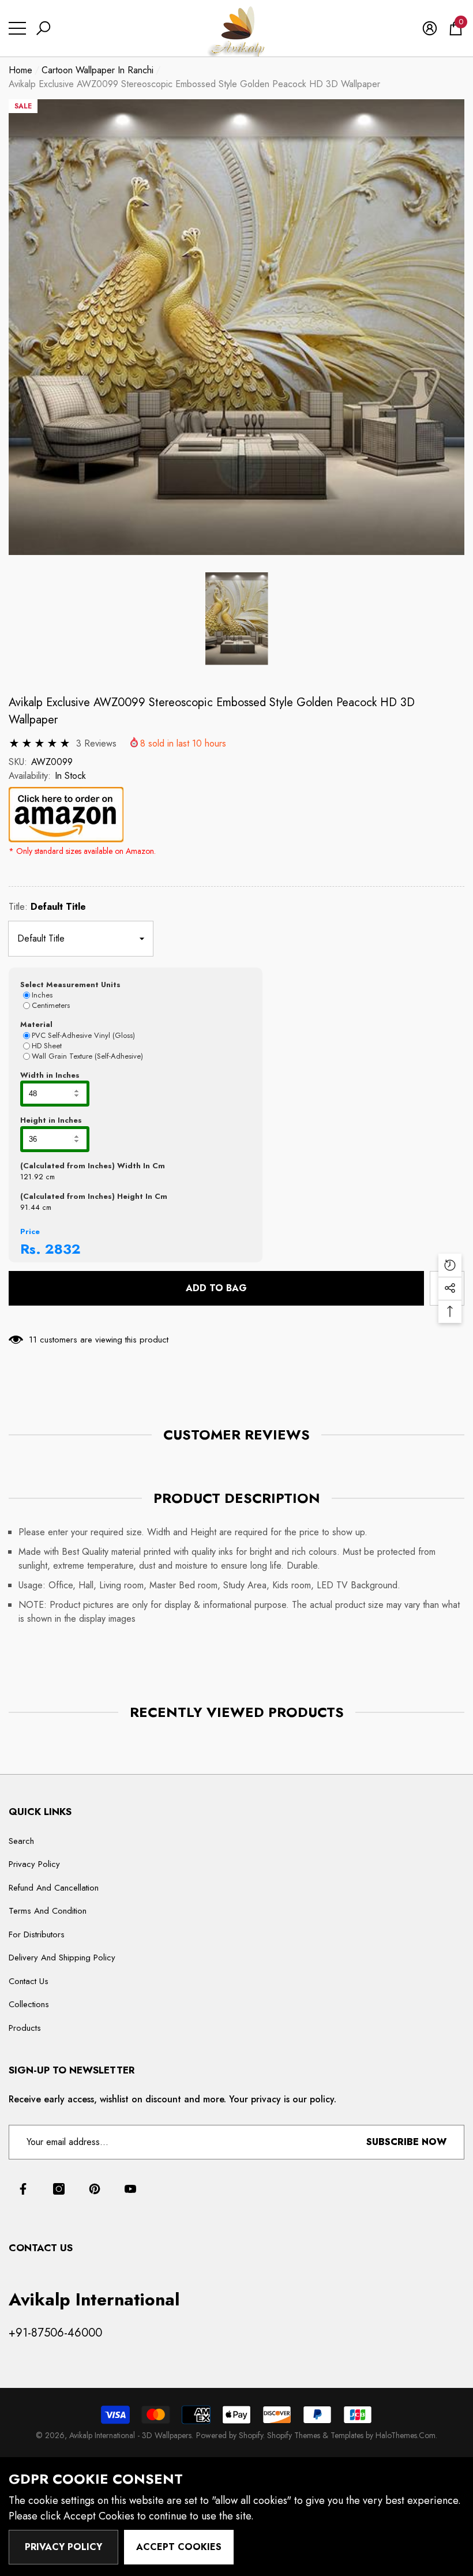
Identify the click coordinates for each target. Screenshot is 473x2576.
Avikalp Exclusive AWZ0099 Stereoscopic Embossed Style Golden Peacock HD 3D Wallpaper (212, 711)
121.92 (32, 1177)
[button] (43, 28)
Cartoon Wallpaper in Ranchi (97, 70)
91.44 (30, 1207)
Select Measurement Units (70, 985)
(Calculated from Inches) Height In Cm (94, 1196)
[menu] (17, 28)
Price (30, 1231)
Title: (47, 907)
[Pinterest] (95, 2189)
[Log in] (430, 28)
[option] (236, 327)
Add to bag (216, 1288)
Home (20, 70)
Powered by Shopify (230, 2435)
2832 (63, 1249)
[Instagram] (59, 2189)
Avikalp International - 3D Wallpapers (130, 2435)
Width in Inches (50, 1075)
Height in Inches (51, 1120)
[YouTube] (130, 2189)
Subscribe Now (406, 2142)
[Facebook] (23, 2189)
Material (36, 1024)
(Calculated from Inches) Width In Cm (93, 1166)
